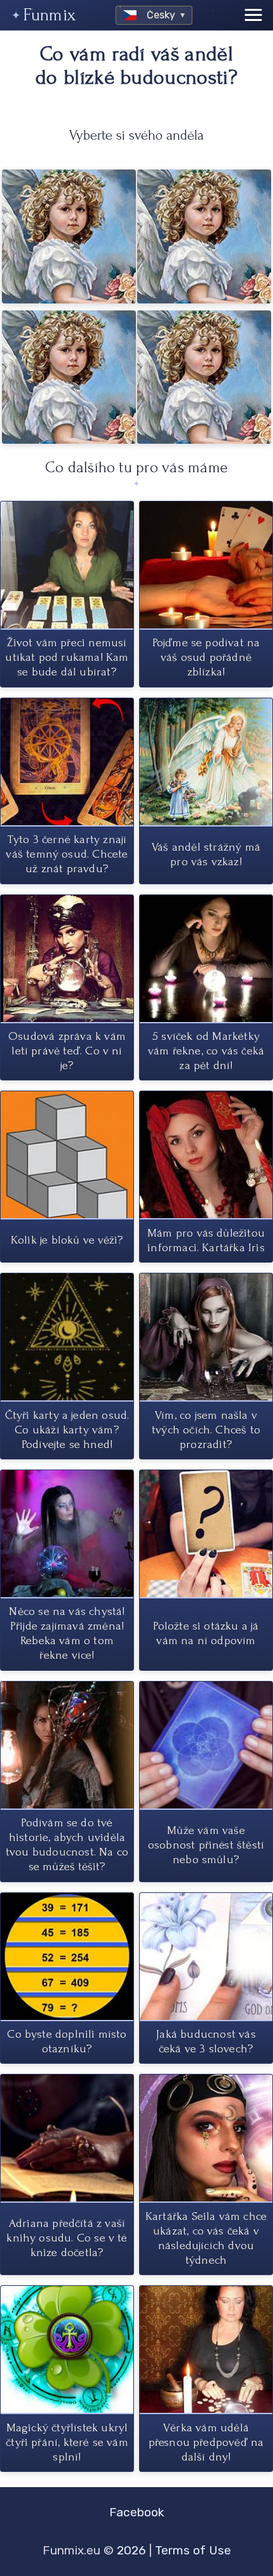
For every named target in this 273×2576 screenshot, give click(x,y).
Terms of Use (193, 2550)
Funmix (50, 15)
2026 (131, 2550)
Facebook (137, 2512)
